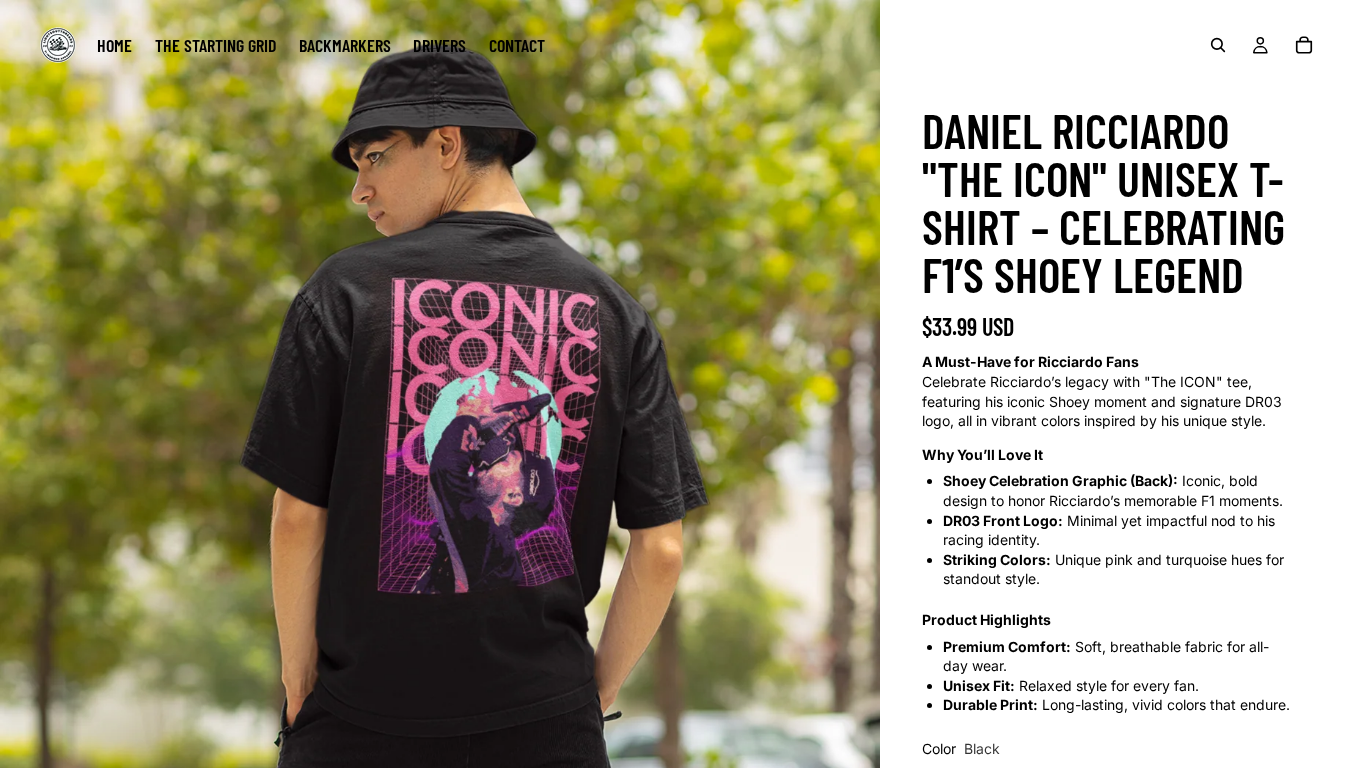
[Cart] (1304, 45)
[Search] (1218, 45)
